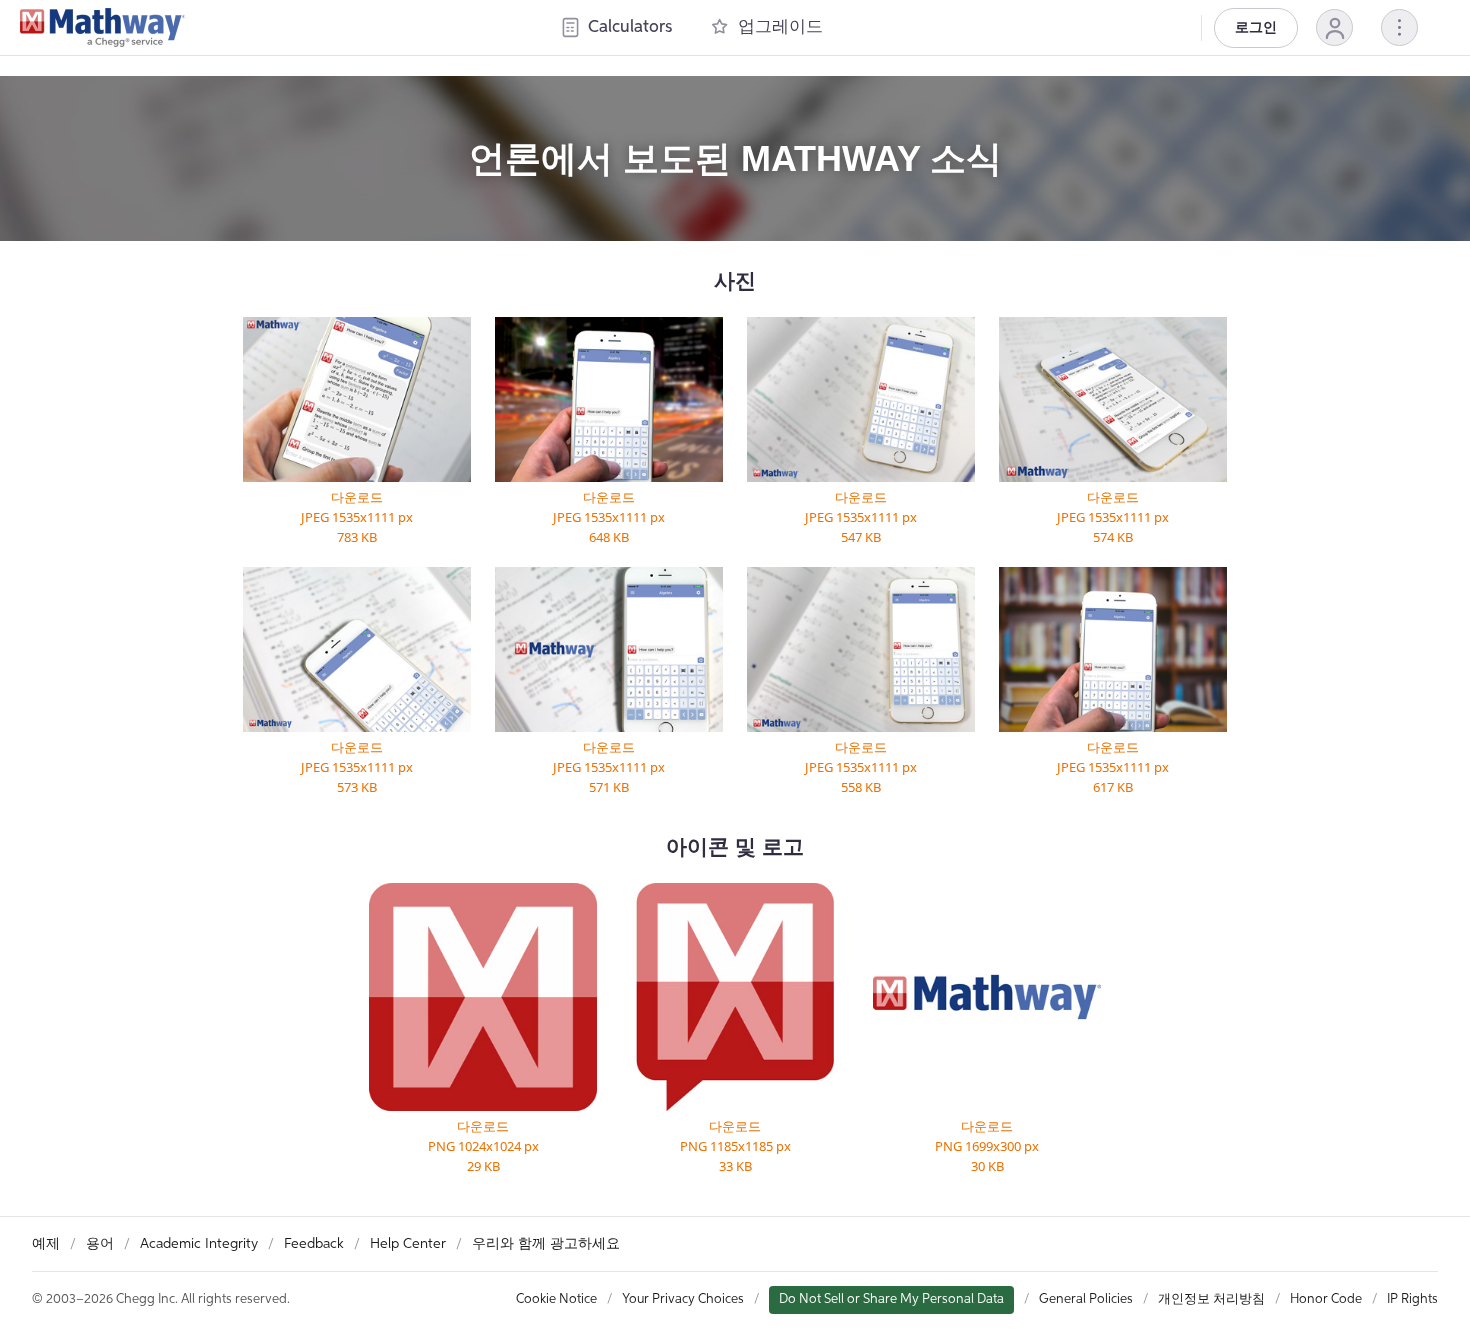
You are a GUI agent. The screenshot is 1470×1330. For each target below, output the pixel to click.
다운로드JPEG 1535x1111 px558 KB (861, 767)
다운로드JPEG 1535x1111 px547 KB (861, 517)
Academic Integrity (199, 1244)
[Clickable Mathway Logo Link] (102, 28)
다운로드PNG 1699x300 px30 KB (987, 1146)
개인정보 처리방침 (1211, 1299)
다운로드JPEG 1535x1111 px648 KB (609, 517)
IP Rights (1412, 1299)
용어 (100, 1244)
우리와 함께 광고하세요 (546, 1244)
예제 (46, 1244)
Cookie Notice (556, 1299)
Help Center (408, 1244)
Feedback (314, 1244)
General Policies (1086, 1299)
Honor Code (1326, 1299)
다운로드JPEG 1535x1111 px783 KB (357, 517)
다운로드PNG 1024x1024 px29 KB (483, 1146)
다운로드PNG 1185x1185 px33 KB (735, 1146)
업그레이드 (780, 27)
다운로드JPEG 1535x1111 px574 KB (1113, 517)
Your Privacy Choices (683, 1299)
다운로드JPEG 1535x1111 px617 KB (1113, 767)
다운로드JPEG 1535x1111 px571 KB (609, 767)
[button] (1334, 27)
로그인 (1256, 28)
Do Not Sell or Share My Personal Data (891, 1299)
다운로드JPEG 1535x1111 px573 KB (357, 767)
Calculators (630, 27)
